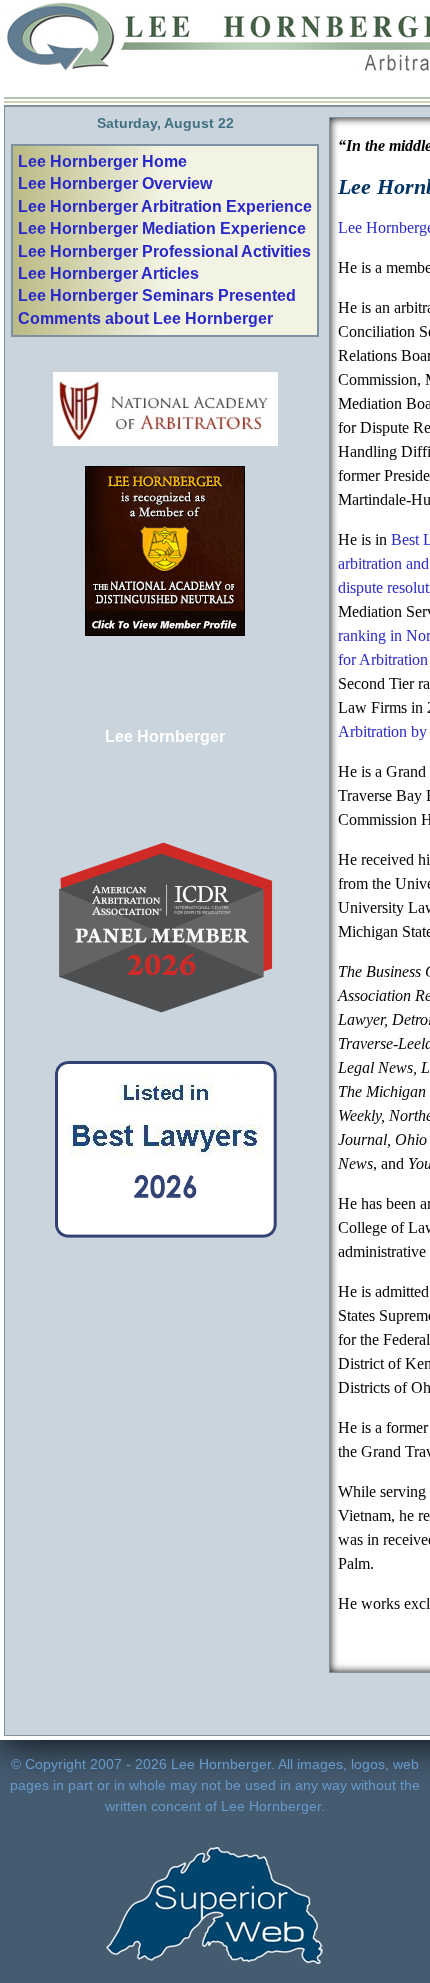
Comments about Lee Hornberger (145, 318)
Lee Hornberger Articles (108, 273)
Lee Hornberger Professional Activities (164, 251)
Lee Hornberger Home (102, 161)
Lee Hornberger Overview (115, 183)
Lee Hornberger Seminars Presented (157, 295)
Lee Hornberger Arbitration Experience (165, 206)
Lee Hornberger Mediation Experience (162, 228)
